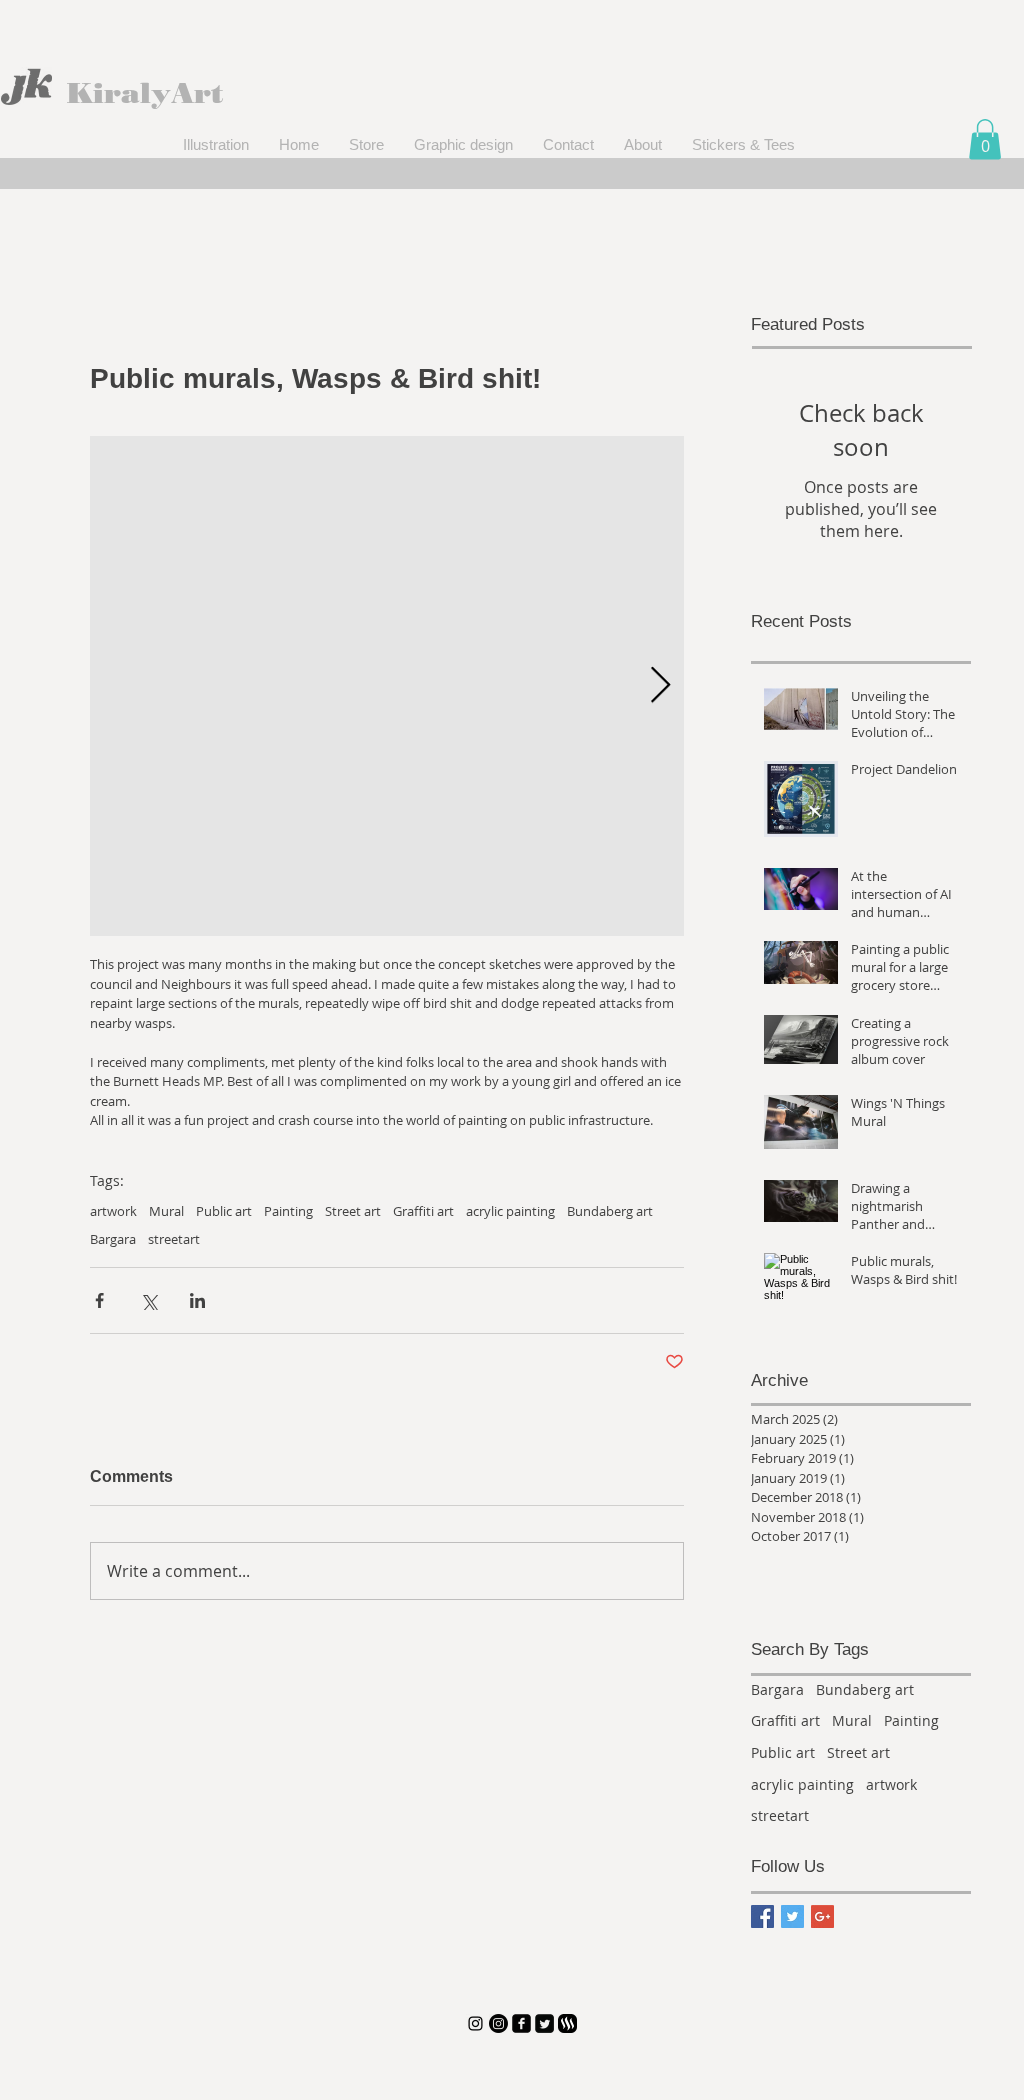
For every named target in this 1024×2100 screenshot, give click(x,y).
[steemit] (567, 2023)
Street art (353, 1211)
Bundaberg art (610, 1211)
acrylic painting (510, 1211)
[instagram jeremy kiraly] (475, 2023)
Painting (288, 1211)
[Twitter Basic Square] (792, 1916)
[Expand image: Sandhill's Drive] (387, 686)
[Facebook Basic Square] (762, 1916)
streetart (174, 1239)
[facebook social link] (521, 2023)
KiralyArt (145, 93)
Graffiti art (423, 1211)
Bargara (113, 1239)
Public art (224, 1211)
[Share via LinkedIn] (197, 1300)
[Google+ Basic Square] (822, 1916)
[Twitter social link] (544, 2023)
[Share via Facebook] (99, 1300)
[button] (985, 139)
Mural (166, 1211)
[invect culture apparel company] (498, 2023)
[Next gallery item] (660, 685)
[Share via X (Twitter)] (148, 1300)
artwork (113, 1211)
